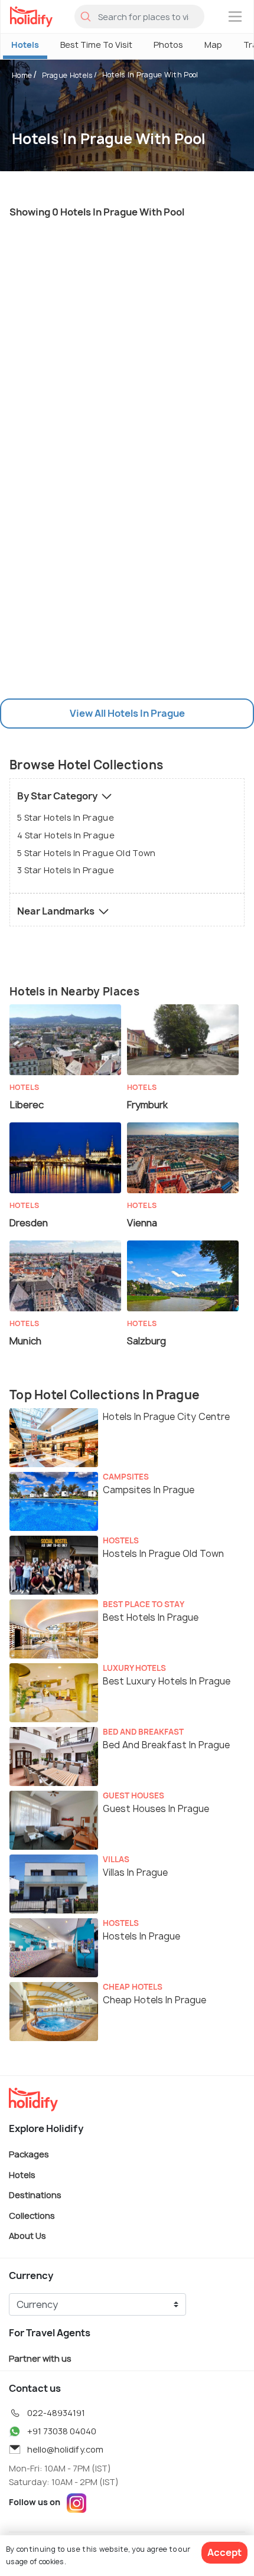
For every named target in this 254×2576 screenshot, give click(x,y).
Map (213, 45)
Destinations (35, 2195)
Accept (224, 2552)
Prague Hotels (68, 75)
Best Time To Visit (96, 45)
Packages (29, 2154)
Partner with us (40, 2358)
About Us (27, 2236)
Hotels (25, 45)
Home (22, 75)
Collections (32, 2215)
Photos (168, 45)
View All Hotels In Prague (127, 713)
